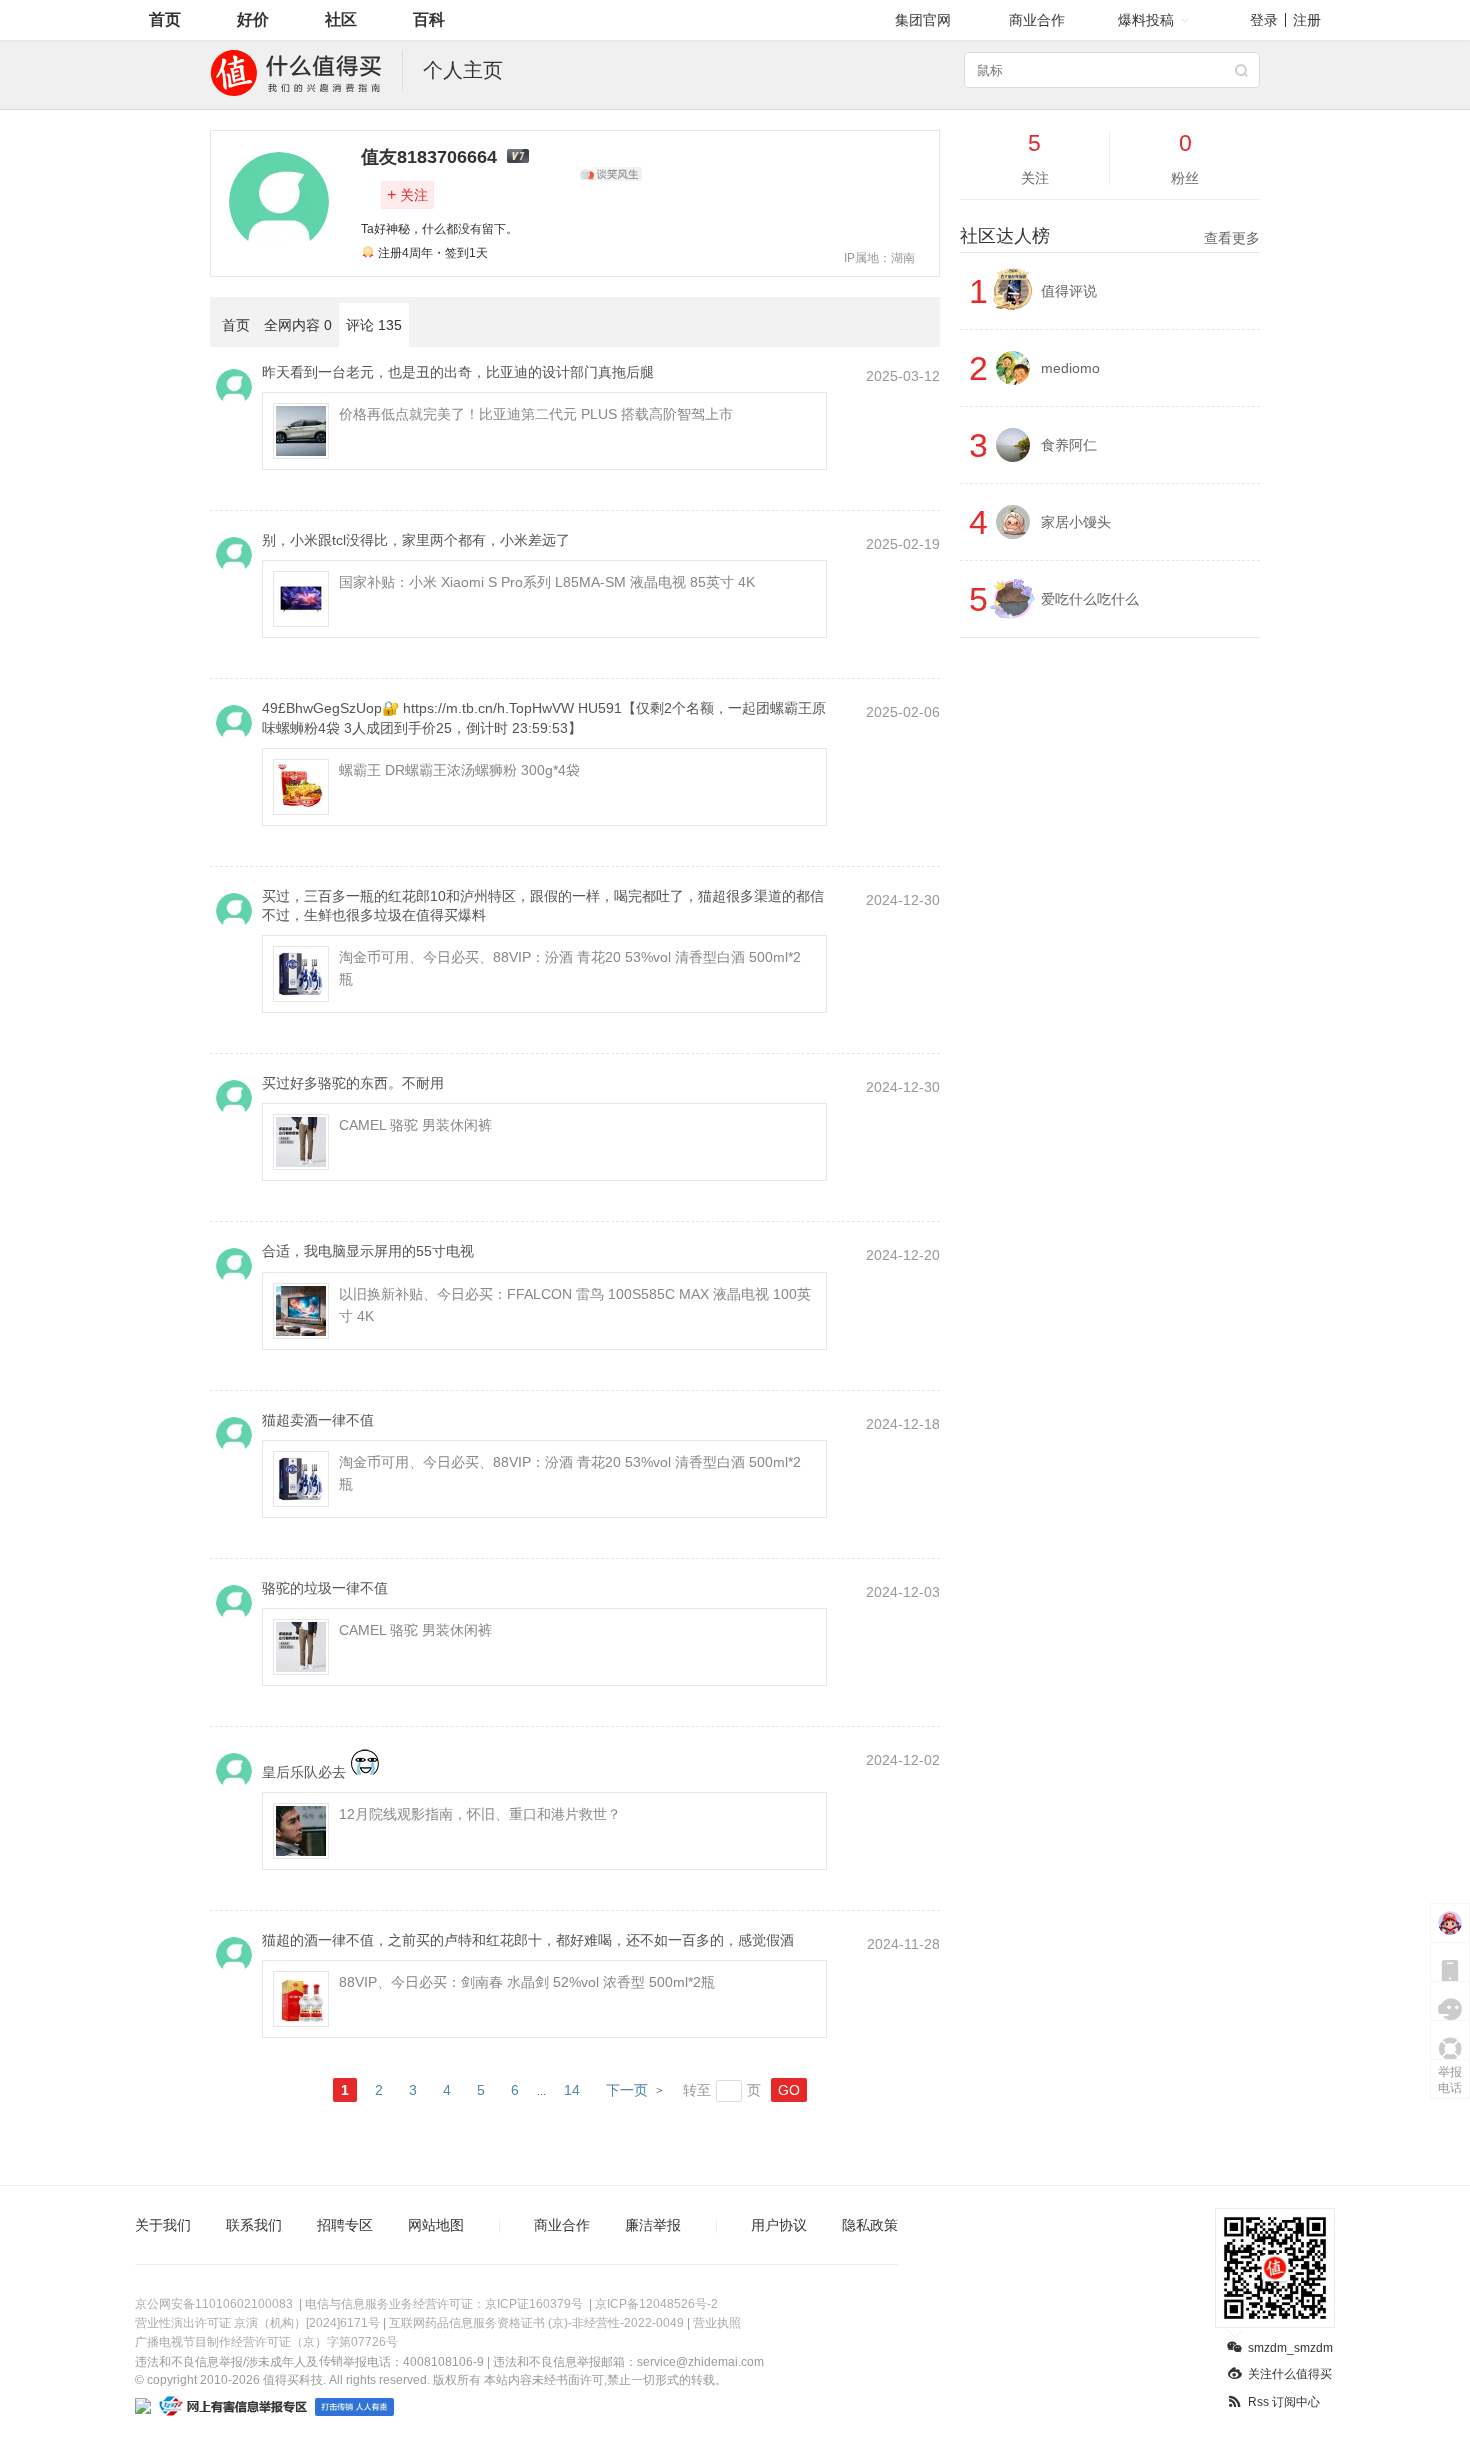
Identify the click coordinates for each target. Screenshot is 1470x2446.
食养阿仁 (1069, 445)
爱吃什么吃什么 (1090, 599)
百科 (429, 19)
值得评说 (1069, 291)
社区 (341, 19)
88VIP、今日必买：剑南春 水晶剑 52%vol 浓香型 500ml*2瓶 (527, 1982)
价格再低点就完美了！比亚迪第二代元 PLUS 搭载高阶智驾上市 (536, 414)
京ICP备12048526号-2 (656, 2304)
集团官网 (923, 20)
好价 (253, 19)
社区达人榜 (1110, 236)
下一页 (627, 2090)
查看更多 (1232, 238)
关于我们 (163, 2225)
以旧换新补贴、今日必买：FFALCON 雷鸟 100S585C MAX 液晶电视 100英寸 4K (575, 1305)
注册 (1307, 20)
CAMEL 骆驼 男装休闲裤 (415, 1125)
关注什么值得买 (1290, 2374)
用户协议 (779, 2225)
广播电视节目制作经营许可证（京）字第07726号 (266, 2342)
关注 (407, 194)
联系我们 (254, 2225)
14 (572, 2090)
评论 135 (374, 325)
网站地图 (436, 2225)
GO (789, 2090)
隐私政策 (870, 2225)
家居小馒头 (1076, 522)
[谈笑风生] (611, 174)
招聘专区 (345, 2225)
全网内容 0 (298, 325)
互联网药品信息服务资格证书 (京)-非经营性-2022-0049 (536, 2323)
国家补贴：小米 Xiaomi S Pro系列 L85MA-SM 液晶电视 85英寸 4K (547, 582)
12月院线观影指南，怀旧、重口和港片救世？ (480, 1814)
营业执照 (717, 2323)
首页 (165, 19)
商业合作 (1037, 20)
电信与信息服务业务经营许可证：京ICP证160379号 (444, 2304)
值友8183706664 (429, 157)
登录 (1264, 20)
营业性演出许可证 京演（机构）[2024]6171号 (257, 2323)
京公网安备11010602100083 (214, 2304)
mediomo (1070, 368)
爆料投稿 (1146, 20)
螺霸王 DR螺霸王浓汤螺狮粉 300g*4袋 (459, 770)
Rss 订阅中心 (1284, 2402)
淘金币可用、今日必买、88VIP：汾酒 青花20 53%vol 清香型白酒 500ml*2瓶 (570, 968)
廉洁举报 (653, 2225)
